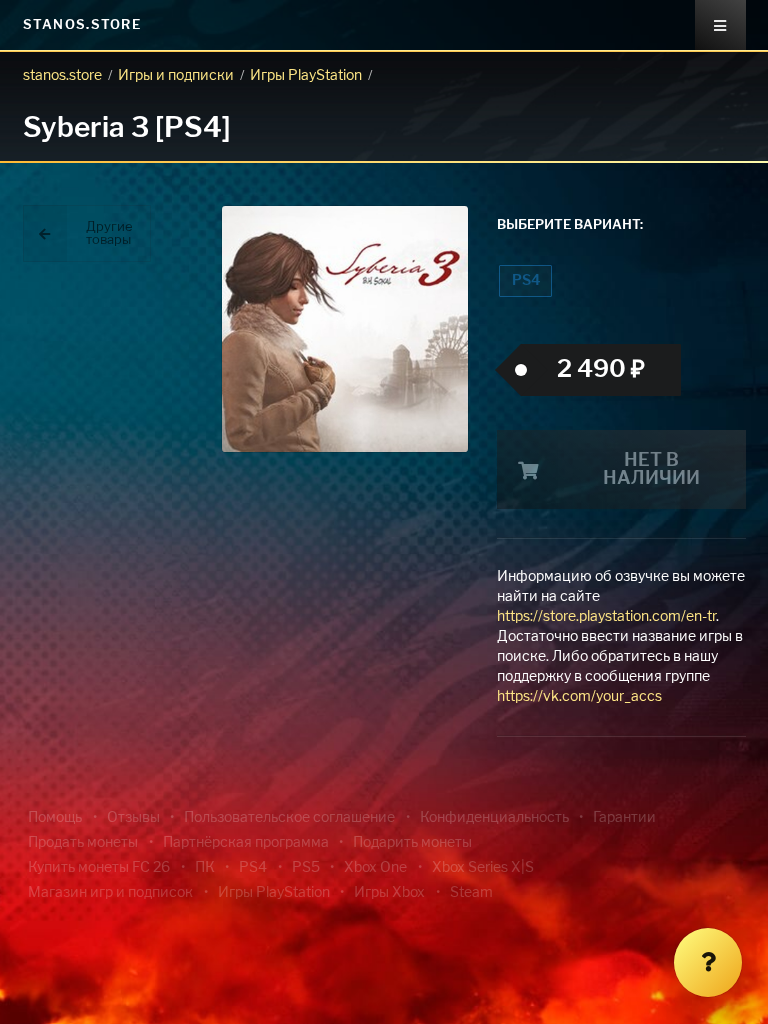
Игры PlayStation (306, 76)
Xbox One (375, 868)
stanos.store (62, 76)
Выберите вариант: (570, 225)
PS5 (306, 868)
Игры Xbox (389, 893)
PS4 (526, 281)
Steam (471, 893)
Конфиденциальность (494, 818)
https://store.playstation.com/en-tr (606, 617)
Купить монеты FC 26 (99, 868)
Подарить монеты (412, 843)
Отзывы (133, 818)
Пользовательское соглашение (289, 818)
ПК (205, 868)
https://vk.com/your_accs (579, 697)
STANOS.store (82, 25)
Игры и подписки (176, 76)
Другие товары (109, 234)
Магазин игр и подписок (110, 893)
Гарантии (624, 818)
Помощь (55, 818)
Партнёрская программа (246, 843)
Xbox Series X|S (483, 868)
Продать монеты (83, 843)
